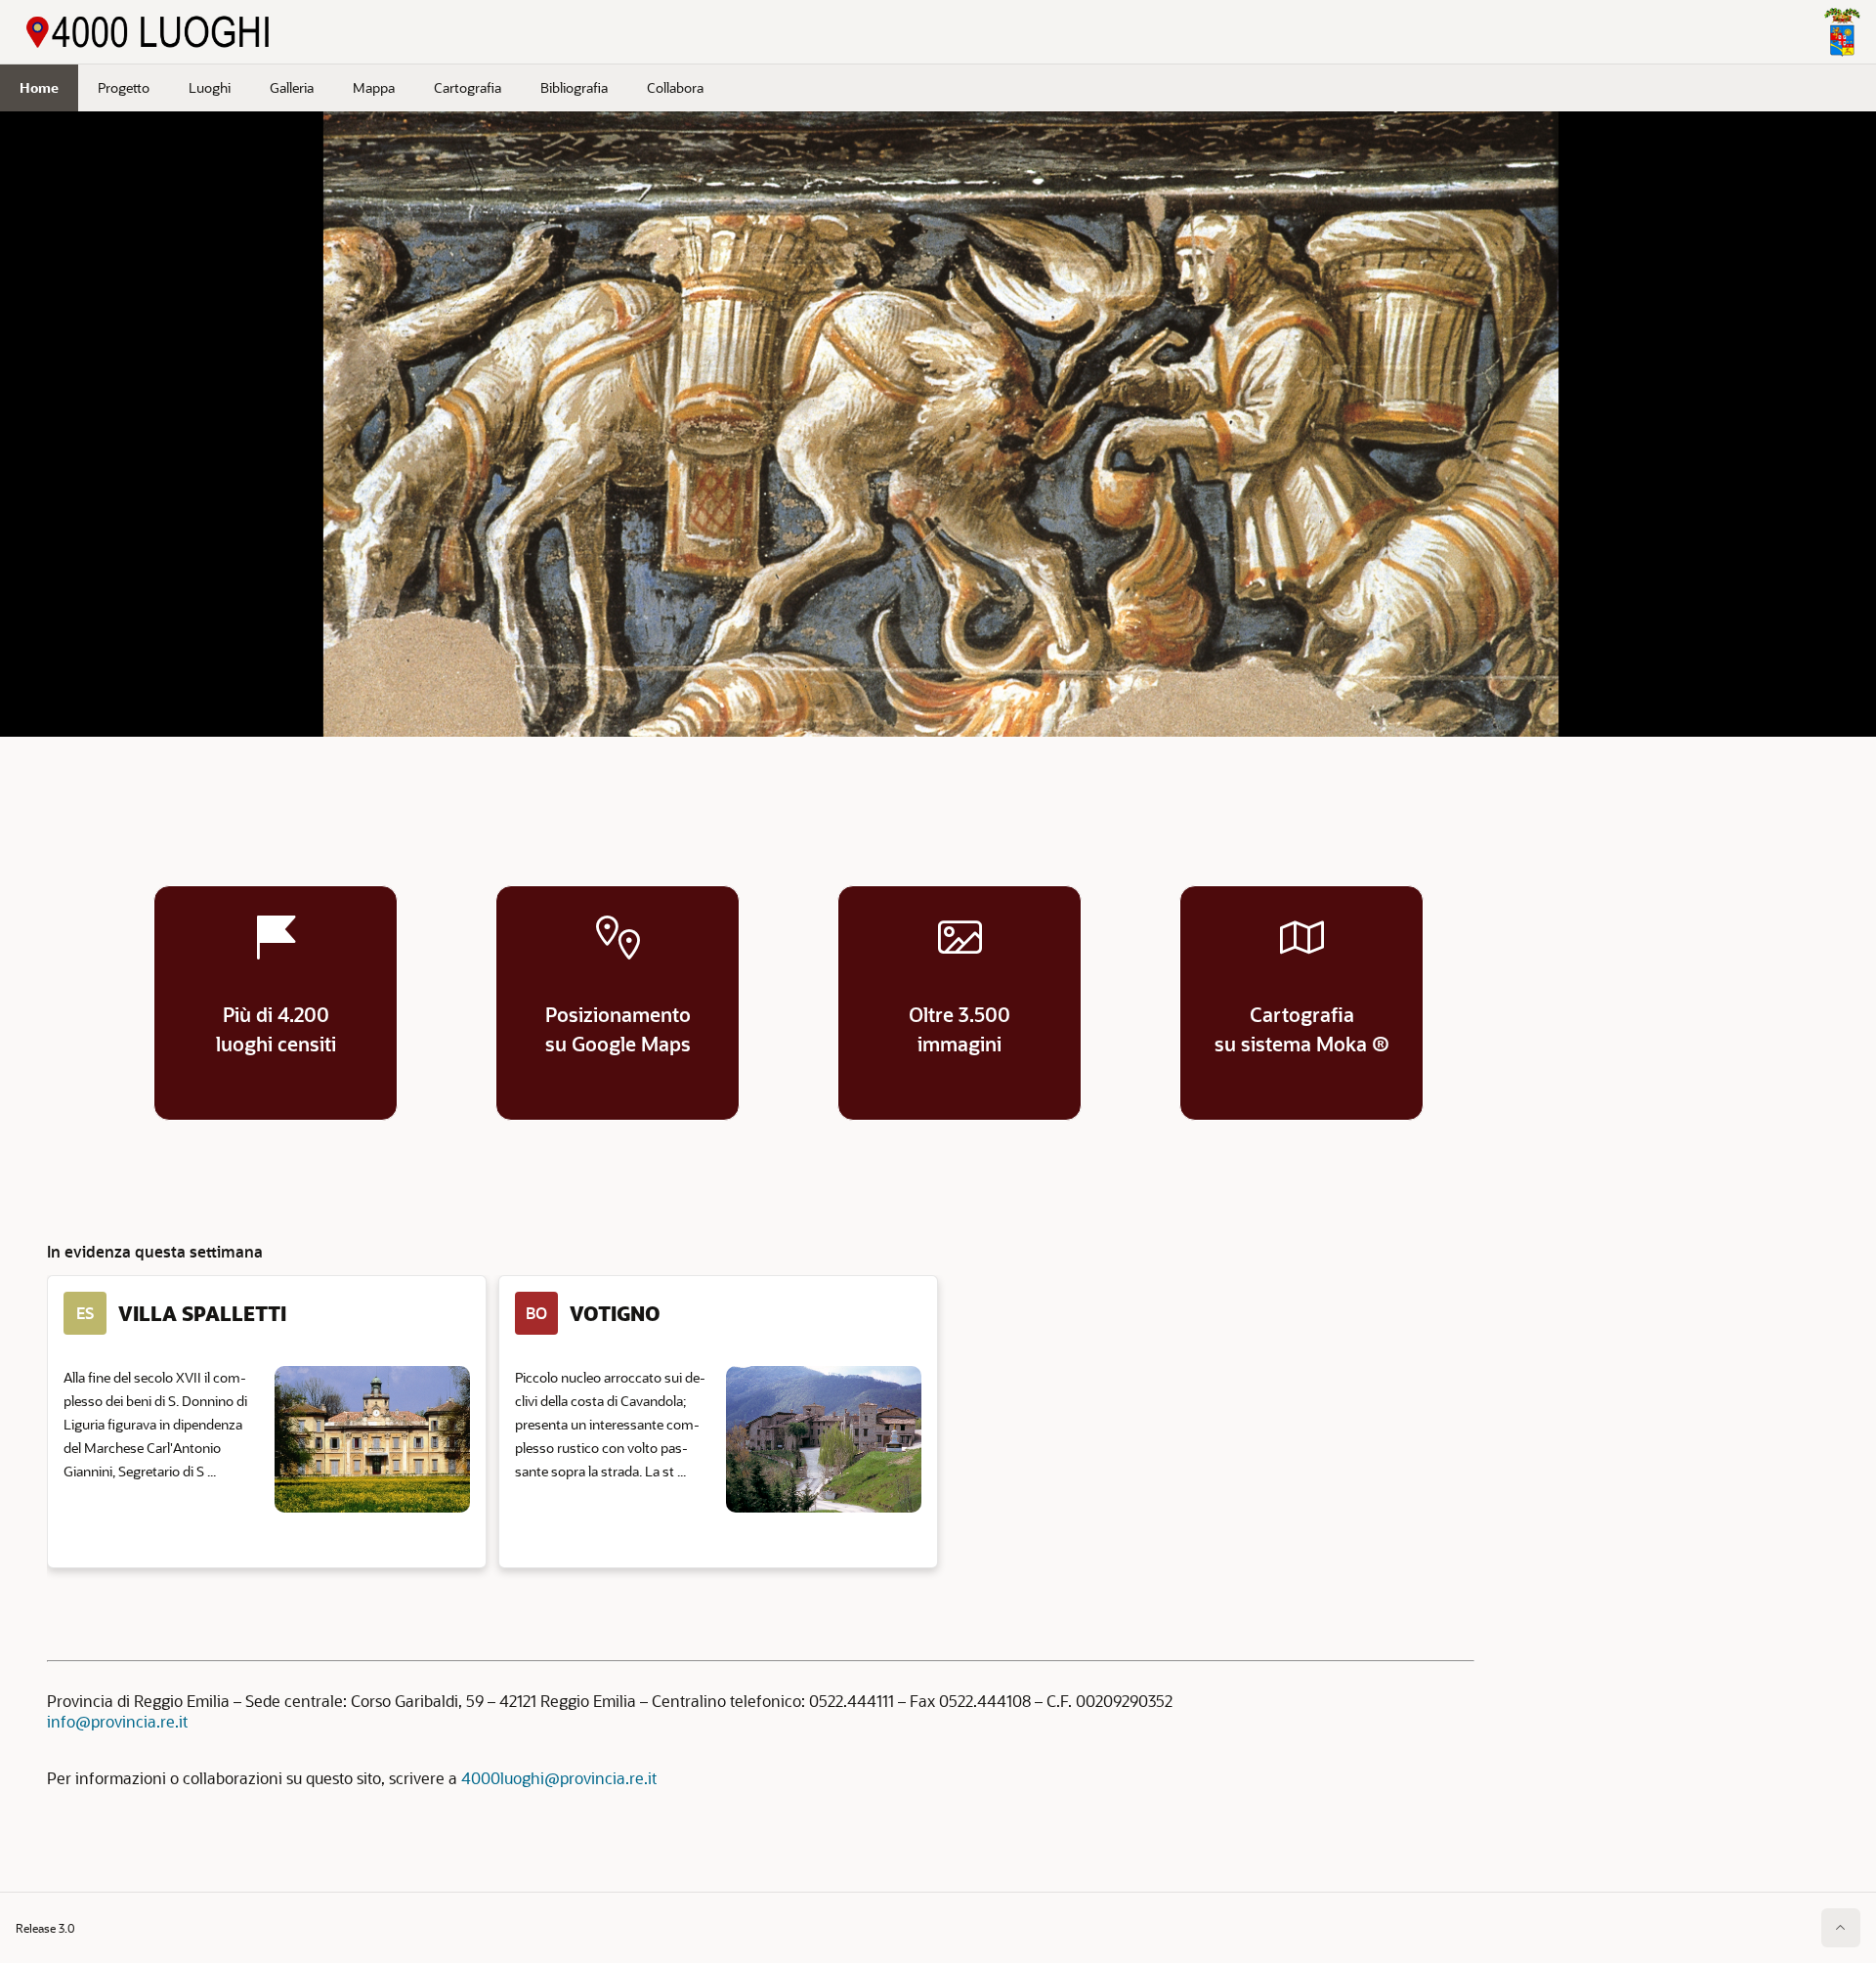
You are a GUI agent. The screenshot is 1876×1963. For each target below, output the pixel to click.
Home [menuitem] (39, 87)
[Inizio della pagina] (1841, 1928)
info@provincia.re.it (117, 1721)
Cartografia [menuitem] (468, 87)
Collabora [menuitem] (675, 87)
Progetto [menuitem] (124, 87)
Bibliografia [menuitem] (574, 87)
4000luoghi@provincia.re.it (559, 1778)
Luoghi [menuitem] (210, 87)
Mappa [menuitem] (374, 87)
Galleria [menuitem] (292, 87)
